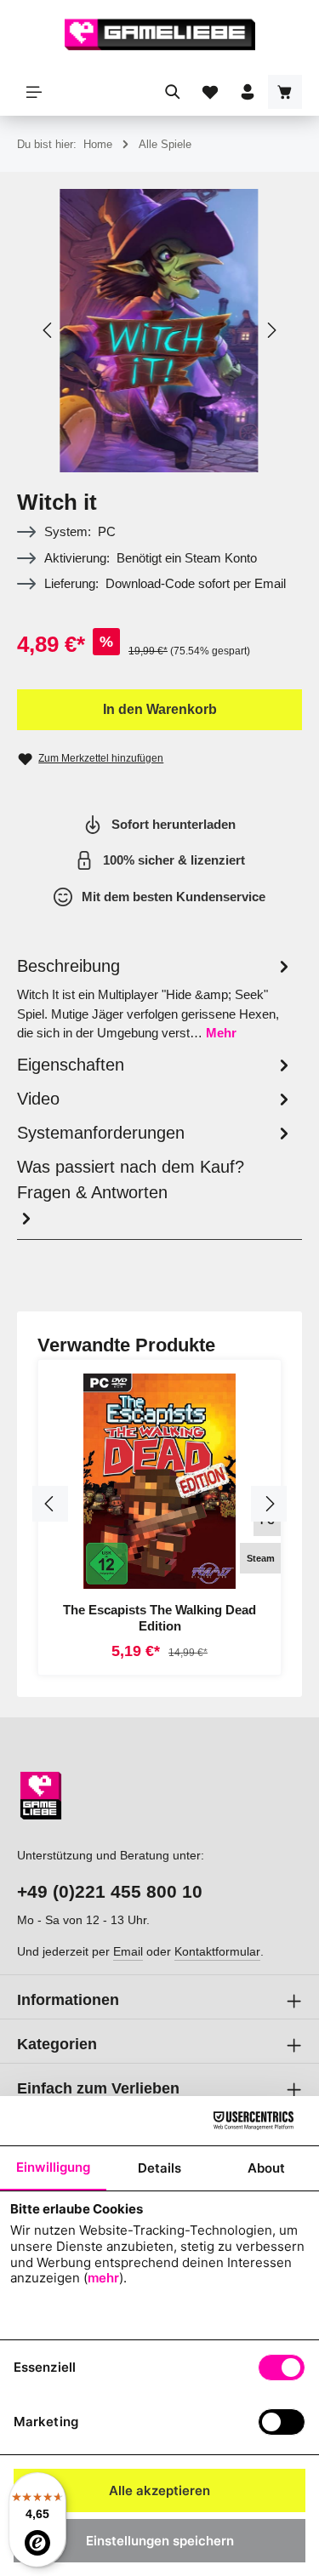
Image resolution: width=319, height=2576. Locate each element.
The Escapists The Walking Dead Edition (159, 1618)
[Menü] (34, 92)
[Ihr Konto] (248, 92)
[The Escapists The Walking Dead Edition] (159, 1481)
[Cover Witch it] (159, 331)
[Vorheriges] (48, 330)
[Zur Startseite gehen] (160, 34)
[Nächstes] (271, 330)
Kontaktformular (217, 1951)
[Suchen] (173, 92)
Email (128, 1951)
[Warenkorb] (285, 92)
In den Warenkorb (160, 709)
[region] (159, 331)
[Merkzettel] (210, 92)
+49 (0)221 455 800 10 (110, 1891)
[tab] (155, 998)
